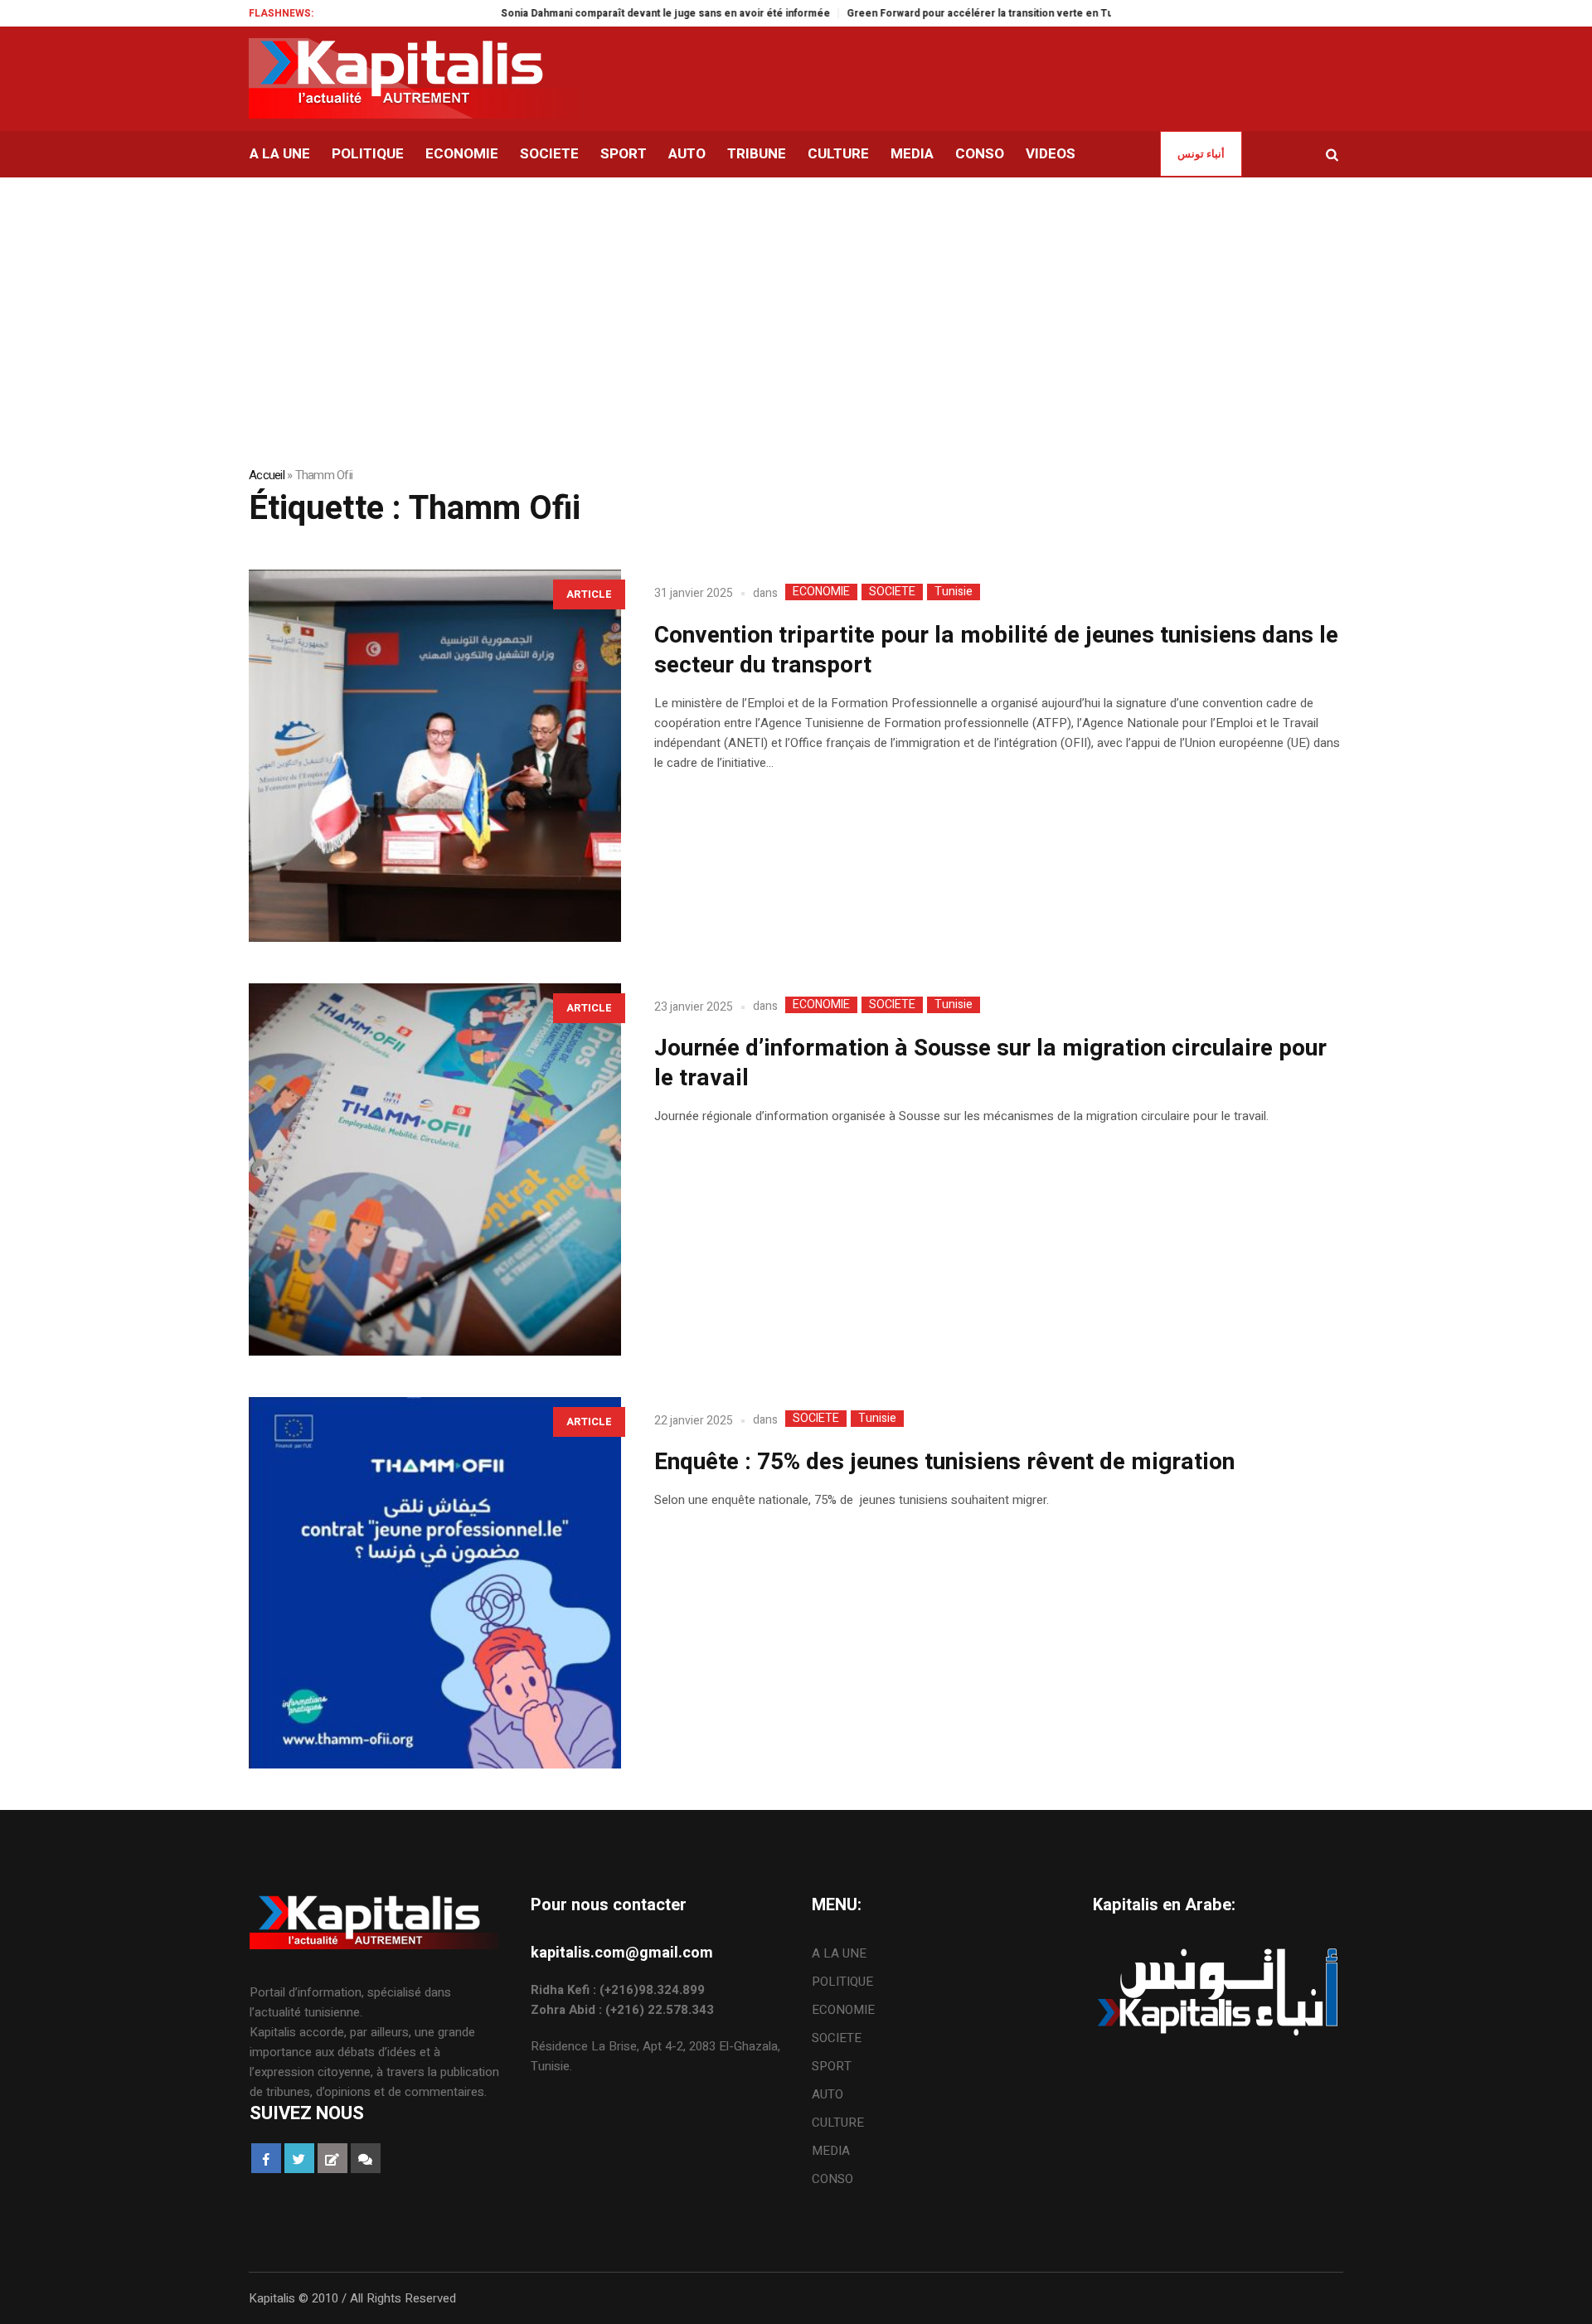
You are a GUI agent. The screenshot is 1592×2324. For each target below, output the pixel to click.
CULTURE (838, 2123)
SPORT (832, 2066)
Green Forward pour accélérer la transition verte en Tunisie (936, 13)
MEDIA (831, 2151)
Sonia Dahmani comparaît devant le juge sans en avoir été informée (610, 13)
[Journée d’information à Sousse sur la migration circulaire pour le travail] (435, 1169)
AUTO (828, 2094)
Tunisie (954, 592)
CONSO (832, 2179)
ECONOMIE (821, 592)
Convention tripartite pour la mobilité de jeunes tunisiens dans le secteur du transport (996, 650)
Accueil (267, 475)
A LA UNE (839, 1953)
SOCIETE (892, 592)
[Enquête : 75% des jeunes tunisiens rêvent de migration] (435, 1583)
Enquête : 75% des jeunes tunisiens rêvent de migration (944, 1462)
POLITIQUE (842, 1982)
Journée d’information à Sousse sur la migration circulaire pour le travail (990, 1063)
